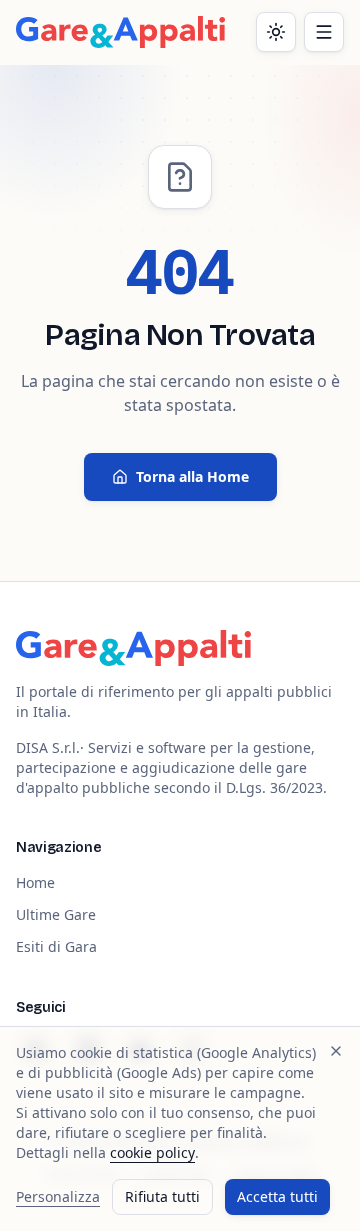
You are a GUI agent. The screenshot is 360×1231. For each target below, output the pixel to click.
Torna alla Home (192, 476)
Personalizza (58, 1196)
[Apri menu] (324, 32)
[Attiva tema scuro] (276, 32)
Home (35, 882)
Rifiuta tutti (162, 1196)
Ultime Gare (56, 914)
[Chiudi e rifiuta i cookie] (336, 1051)
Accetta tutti (277, 1196)
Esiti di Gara (56, 946)
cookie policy (152, 1152)
